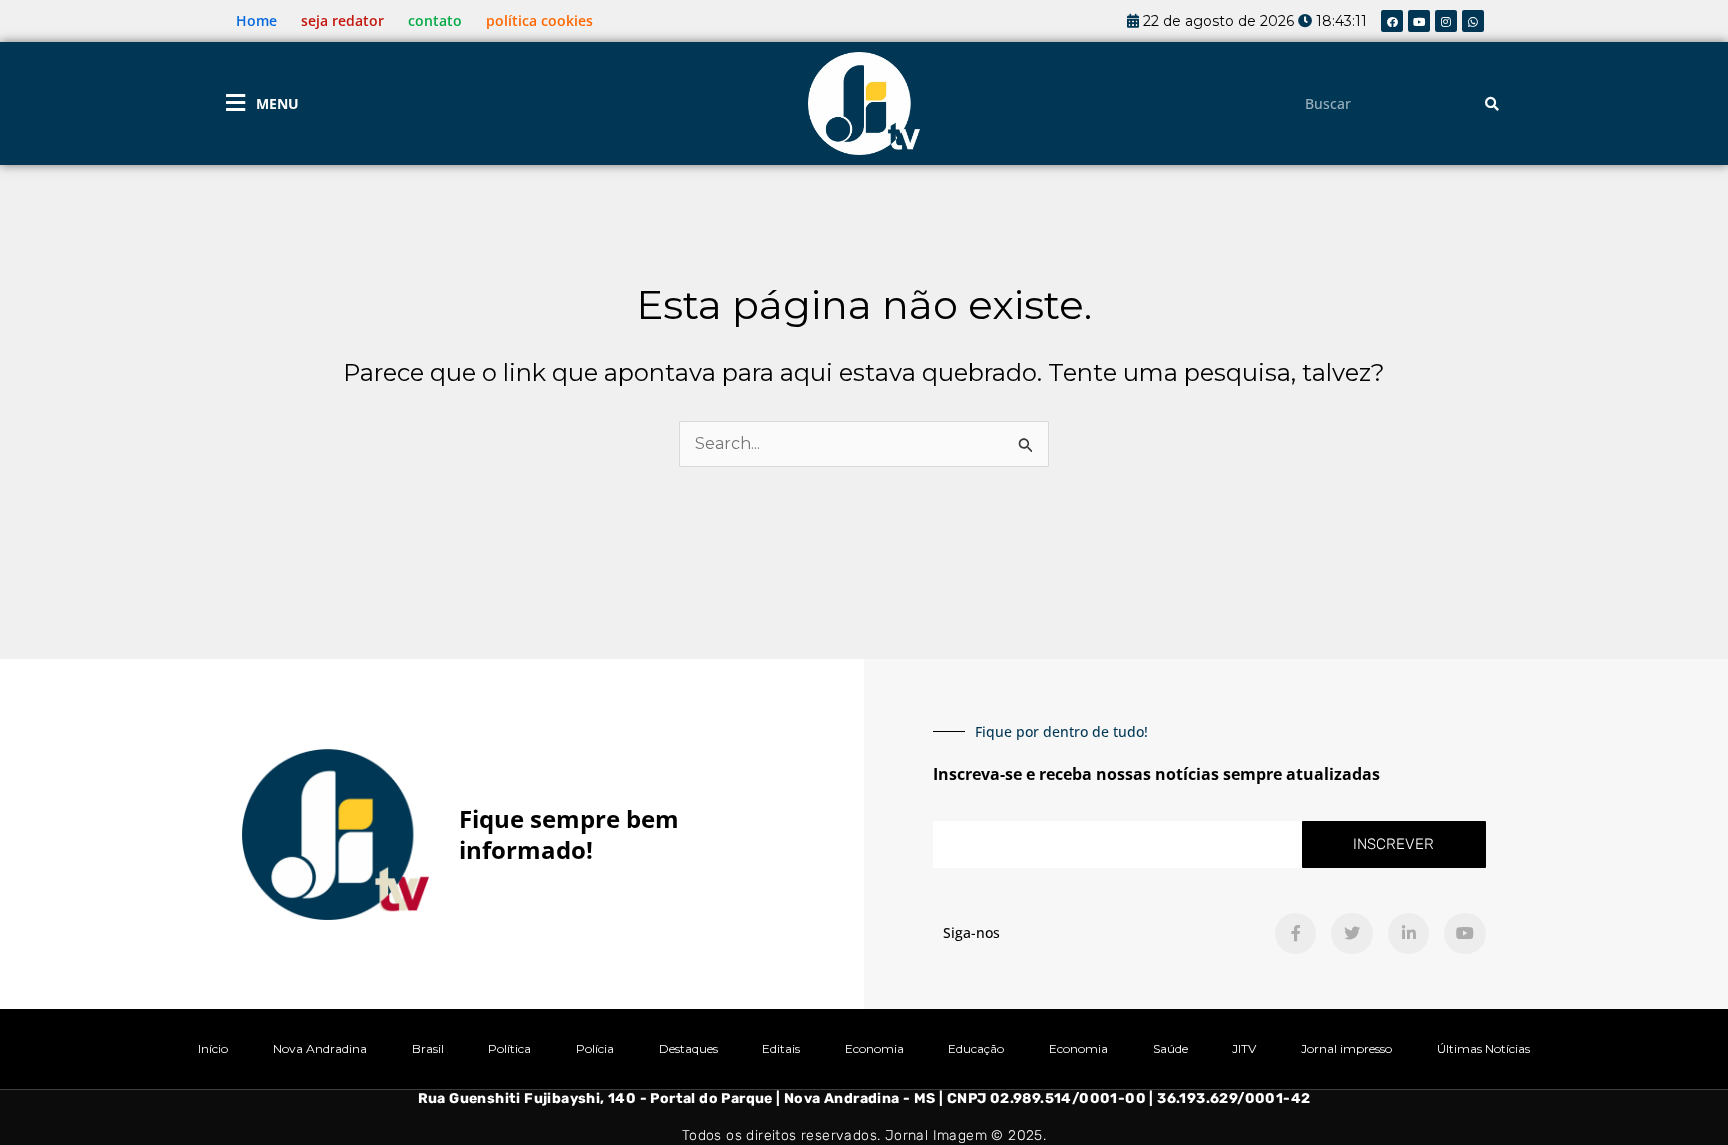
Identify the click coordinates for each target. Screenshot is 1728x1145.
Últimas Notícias (1483, 1048)
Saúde (1170, 1048)
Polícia (595, 1048)
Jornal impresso (1346, 1048)
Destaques (688, 1048)
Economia (874, 1048)
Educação (976, 1048)
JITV (1244, 1048)
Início (213, 1048)
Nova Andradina (320, 1048)
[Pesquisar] (1492, 103)
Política (509, 1048)
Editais (781, 1048)
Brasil (428, 1048)
